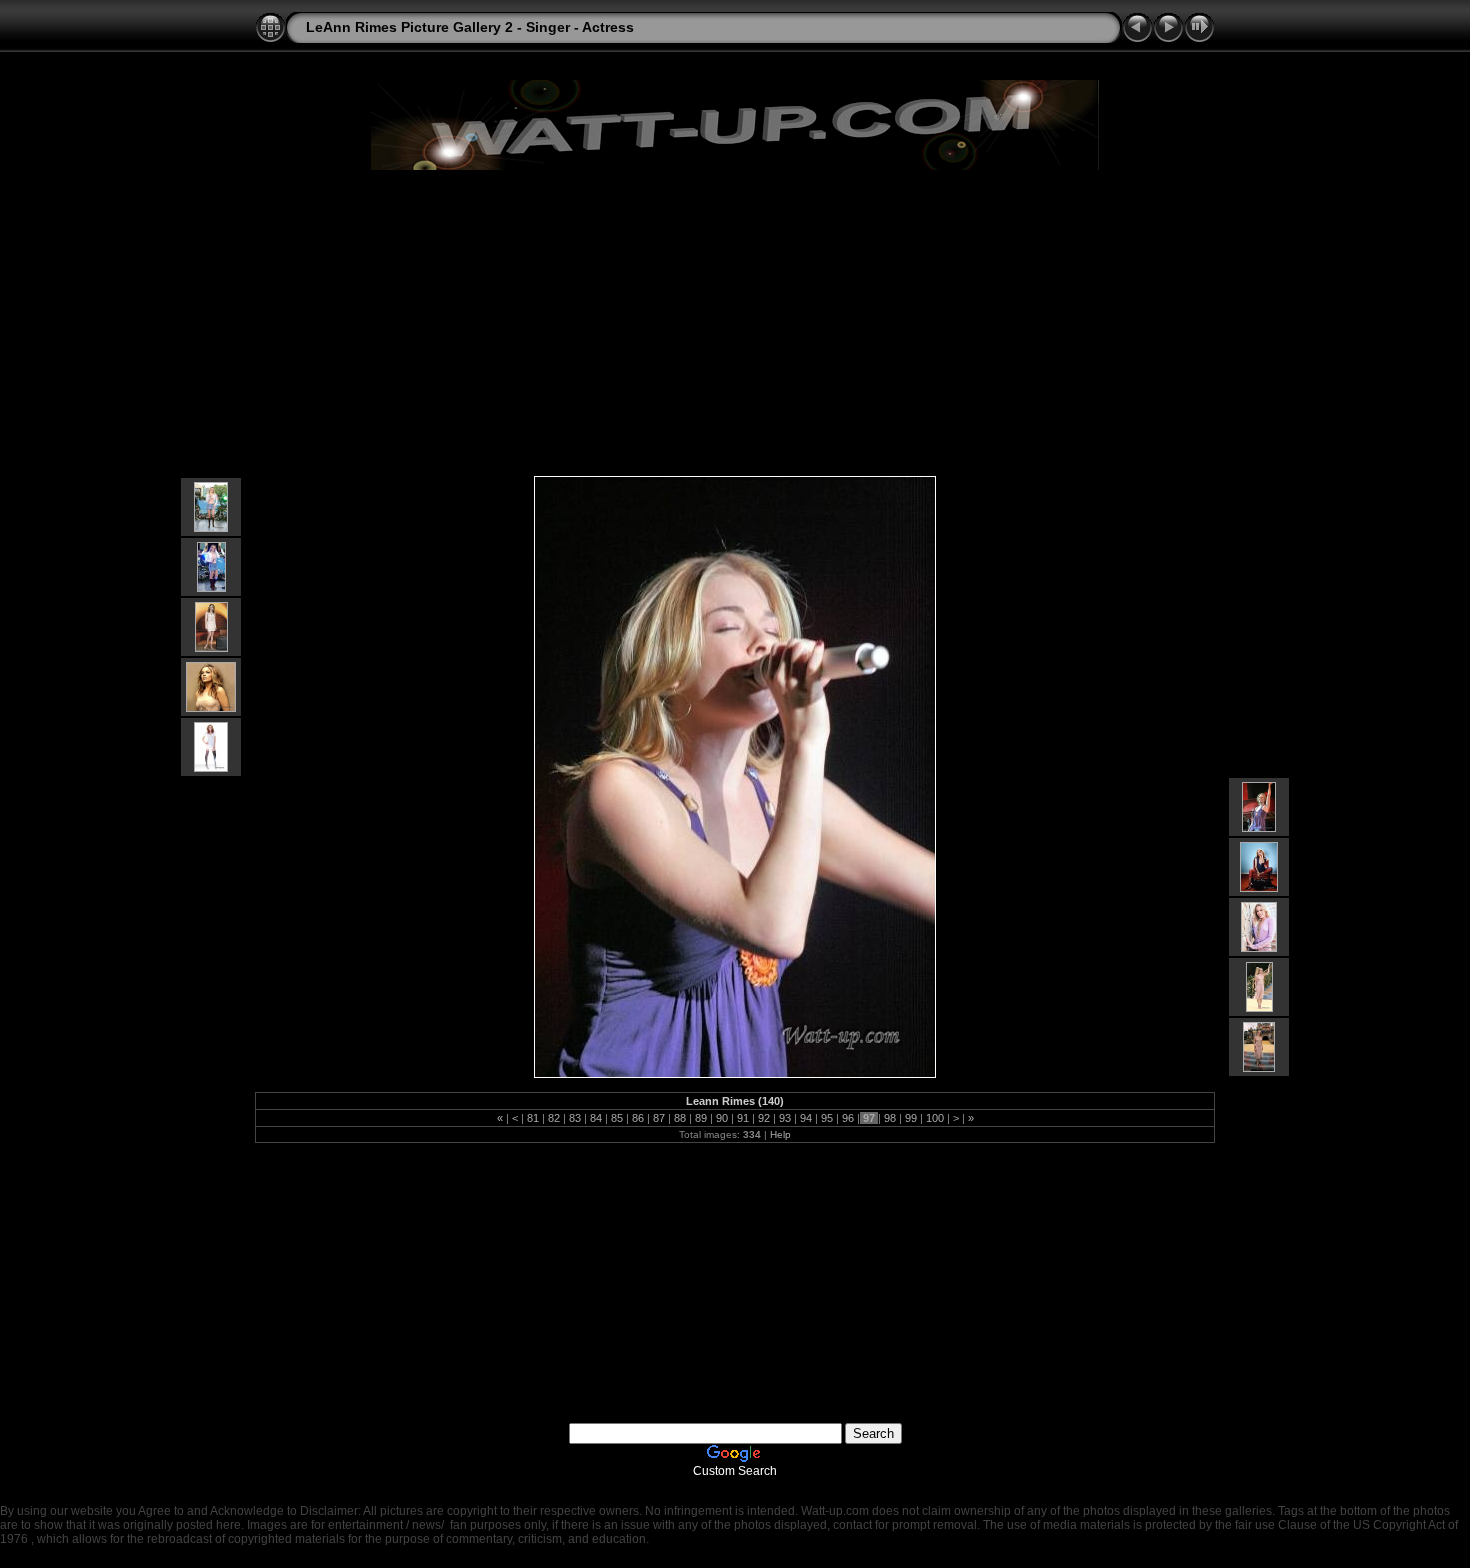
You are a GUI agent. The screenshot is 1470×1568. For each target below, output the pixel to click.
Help (780, 1134)
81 (533, 1118)
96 (848, 1118)
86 (638, 1118)
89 (701, 1118)
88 (680, 1118)
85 (617, 1118)
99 (911, 1118)
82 (554, 1118)
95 (827, 1118)
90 (722, 1118)
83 (575, 1118)
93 (785, 1118)
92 (764, 1118)
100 (935, 1118)
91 (743, 1118)
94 (806, 1118)
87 (659, 1118)
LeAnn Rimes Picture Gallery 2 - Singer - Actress (470, 27)
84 (596, 1118)
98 (890, 1118)
